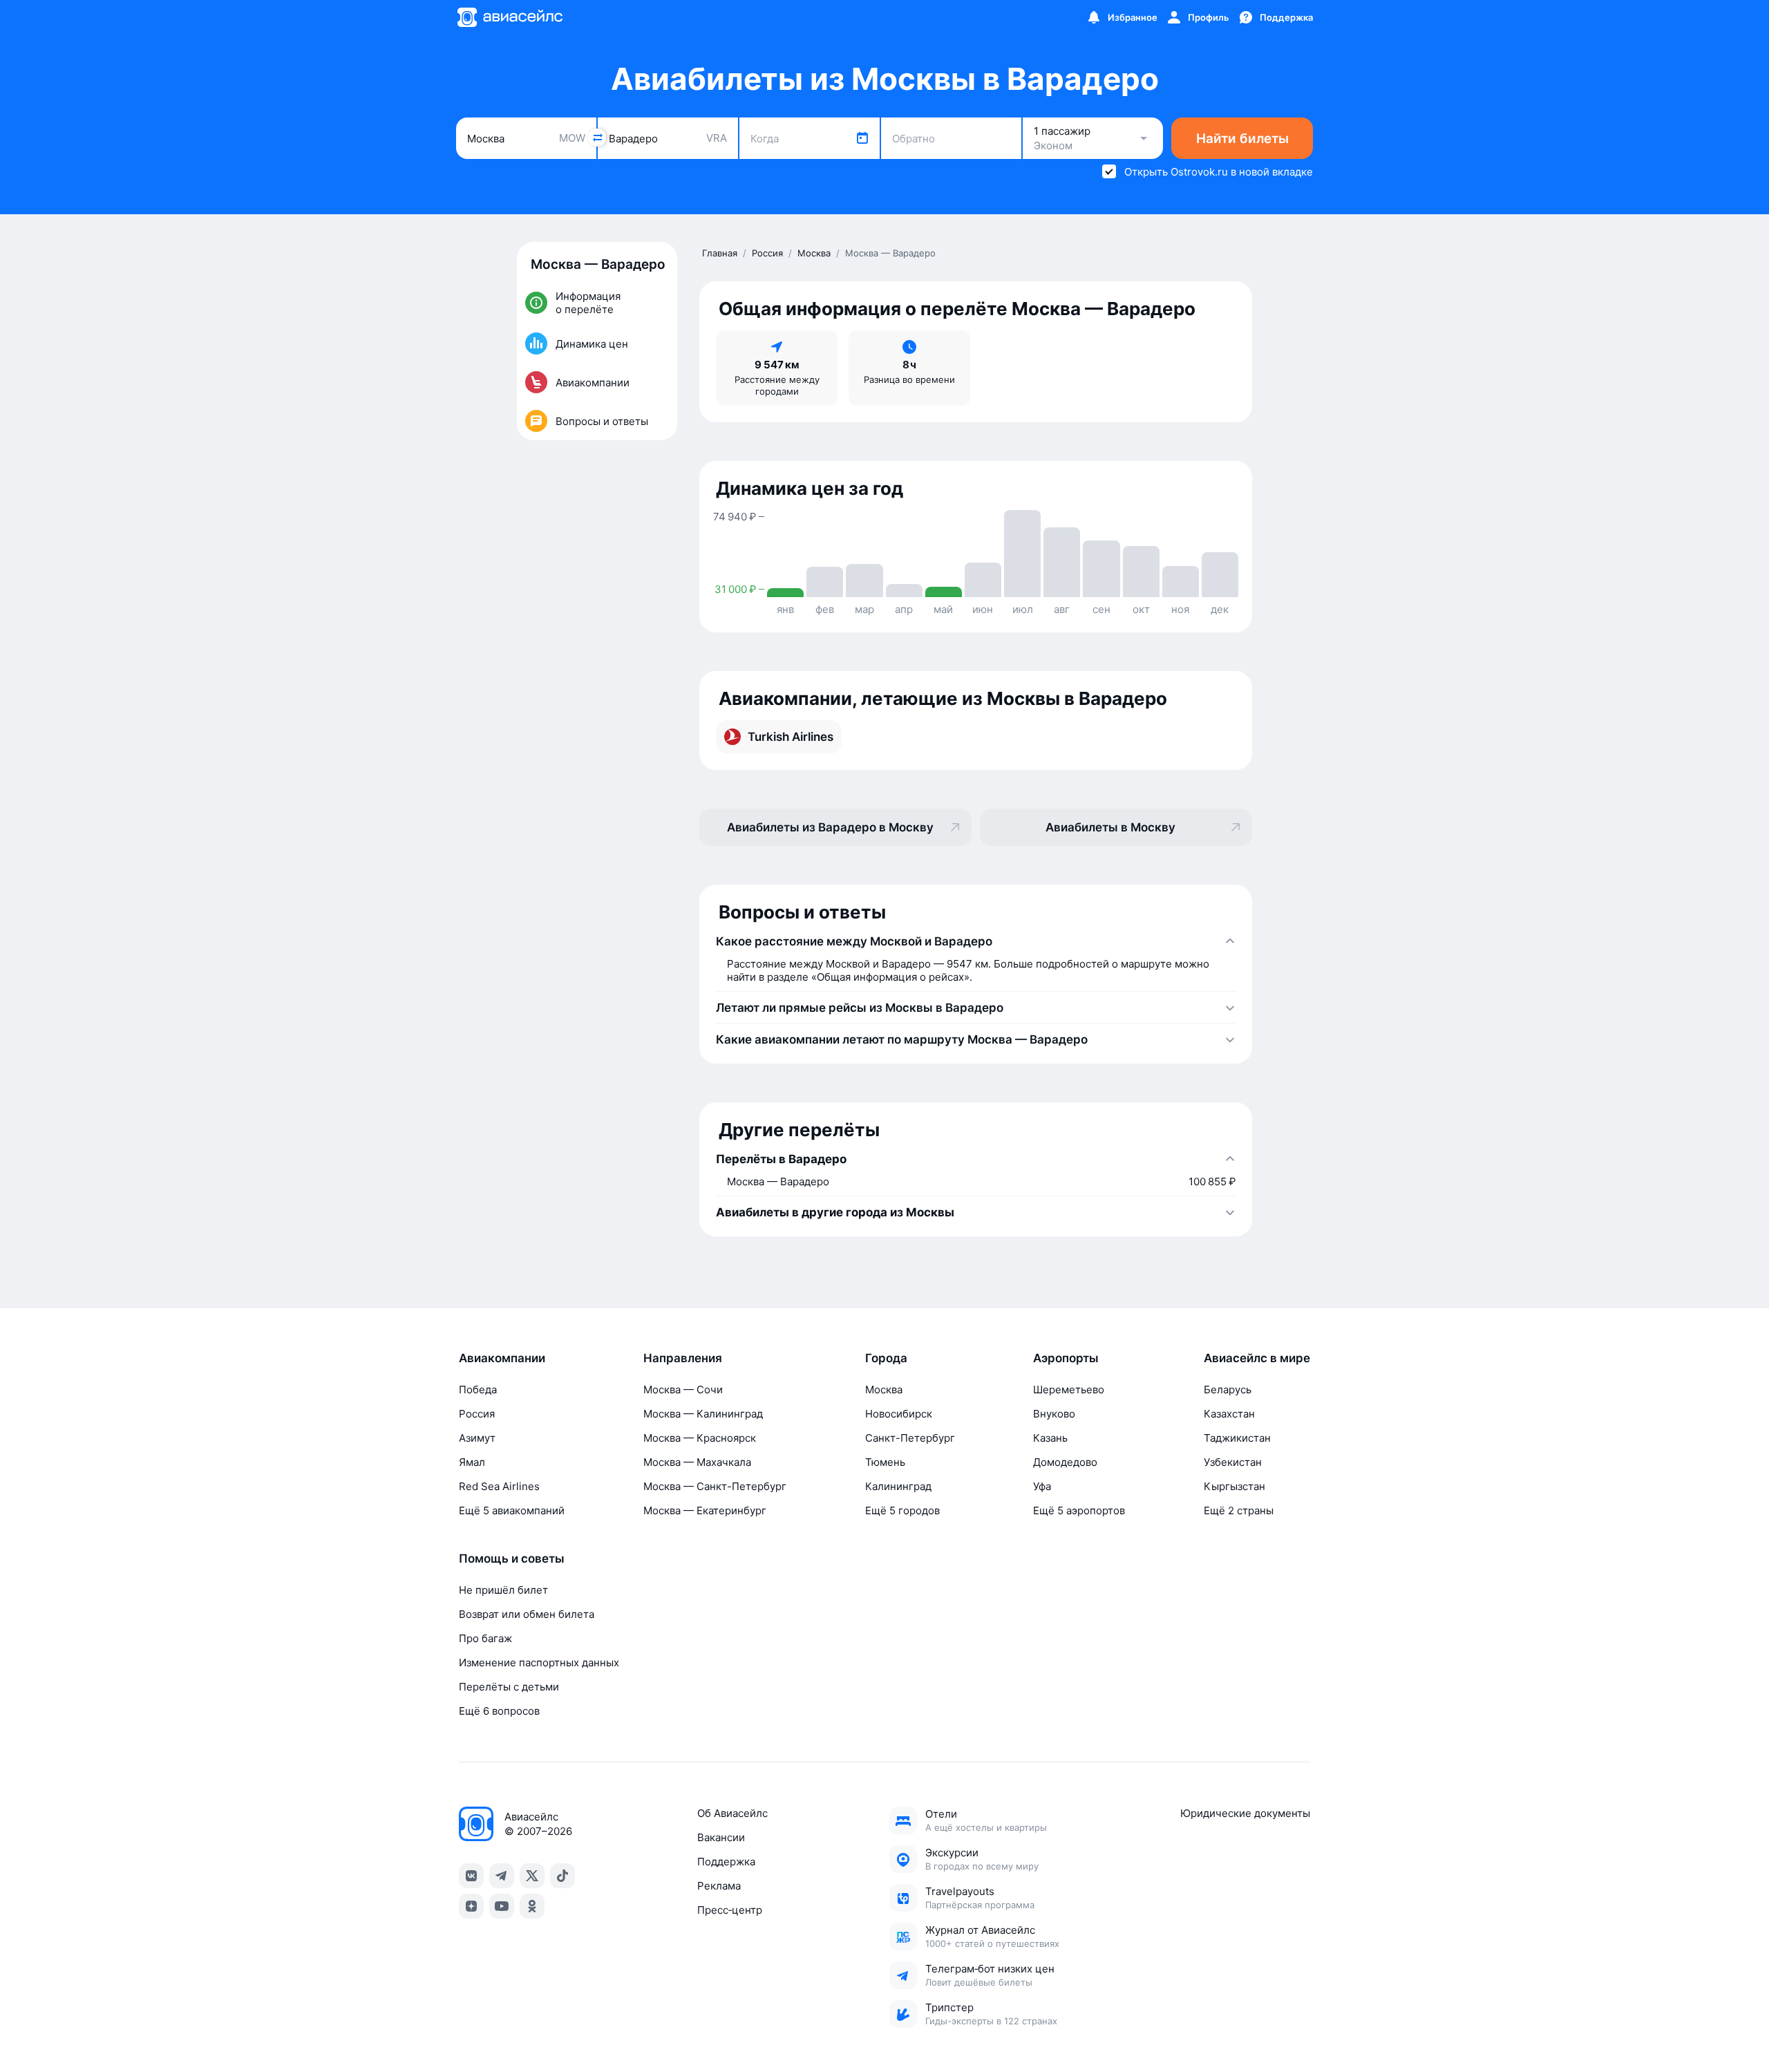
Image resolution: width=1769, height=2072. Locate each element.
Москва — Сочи (683, 1390)
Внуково (1054, 1414)
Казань (1050, 1438)
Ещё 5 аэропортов (1079, 1510)
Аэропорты (1066, 1358)
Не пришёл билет (503, 1590)
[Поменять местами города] (597, 138)
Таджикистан (1237, 1438)
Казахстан (1229, 1414)
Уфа (1042, 1486)
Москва (884, 1390)
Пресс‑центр (730, 1910)
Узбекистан (1233, 1462)
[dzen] (471, 1906)
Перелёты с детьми (509, 1687)
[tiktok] (562, 1876)
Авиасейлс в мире (1257, 1358)
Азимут (477, 1438)
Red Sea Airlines (499, 1486)
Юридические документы (1245, 1813)
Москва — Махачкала (697, 1462)
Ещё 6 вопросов (499, 1711)
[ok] (532, 1906)
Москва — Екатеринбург (705, 1510)
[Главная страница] (509, 17)
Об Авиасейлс (732, 1813)
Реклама (719, 1886)
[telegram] (502, 1876)
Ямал (472, 1462)
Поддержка (726, 1862)
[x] (532, 1876)
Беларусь (1228, 1390)
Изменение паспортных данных (539, 1663)
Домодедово (1065, 1462)
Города (886, 1358)
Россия (477, 1414)
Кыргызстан (1234, 1486)
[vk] (471, 1876)
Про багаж (485, 1638)
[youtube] (502, 1906)
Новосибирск (899, 1414)
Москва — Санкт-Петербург (715, 1486)
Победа (478, 1390)
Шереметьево (1069, 1390)
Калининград (898, 1486)
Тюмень (885, 1462)
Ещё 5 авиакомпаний (512, 1510)
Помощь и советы (512, 1558)
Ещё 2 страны (1239, 1510)
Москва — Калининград (703, 1414)
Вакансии (721, 1837)
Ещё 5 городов (902, 1510)
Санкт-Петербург (910, 1438)
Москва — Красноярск (700, 1438)
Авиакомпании (502, 1358)
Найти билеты (1242, 139)
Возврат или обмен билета (527, 1614)
